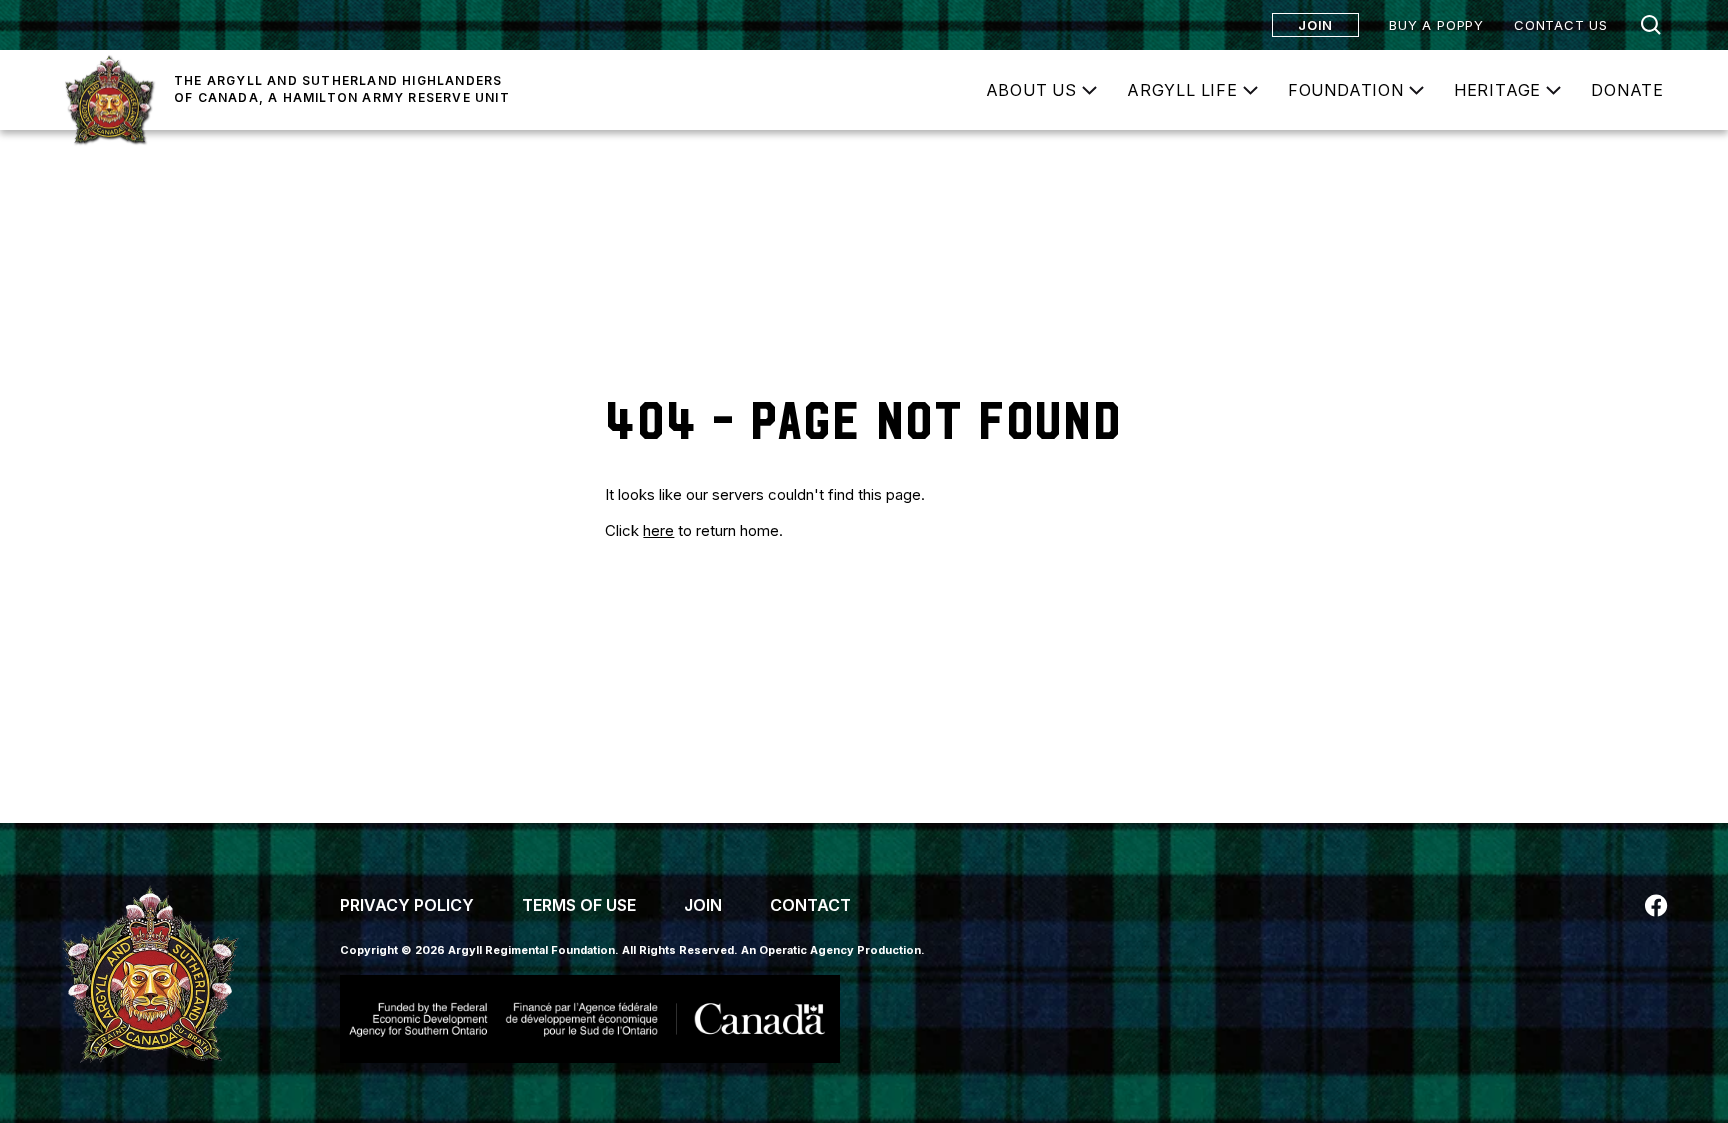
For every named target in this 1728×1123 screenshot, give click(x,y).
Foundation (1346, 90)
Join (1315, 25)
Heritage (1497, 90)
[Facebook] (1656, 905)
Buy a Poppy (1436, 25)
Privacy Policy (407, 905)
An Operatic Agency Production (831, 950)
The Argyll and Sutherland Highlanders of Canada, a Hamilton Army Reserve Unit (342, 89)
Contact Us (1561, 25)
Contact (810, 905)
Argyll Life (1182, 90)
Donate (1627, 90)
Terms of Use (579, 905)
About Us (1031, 90)
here (658, 530)
